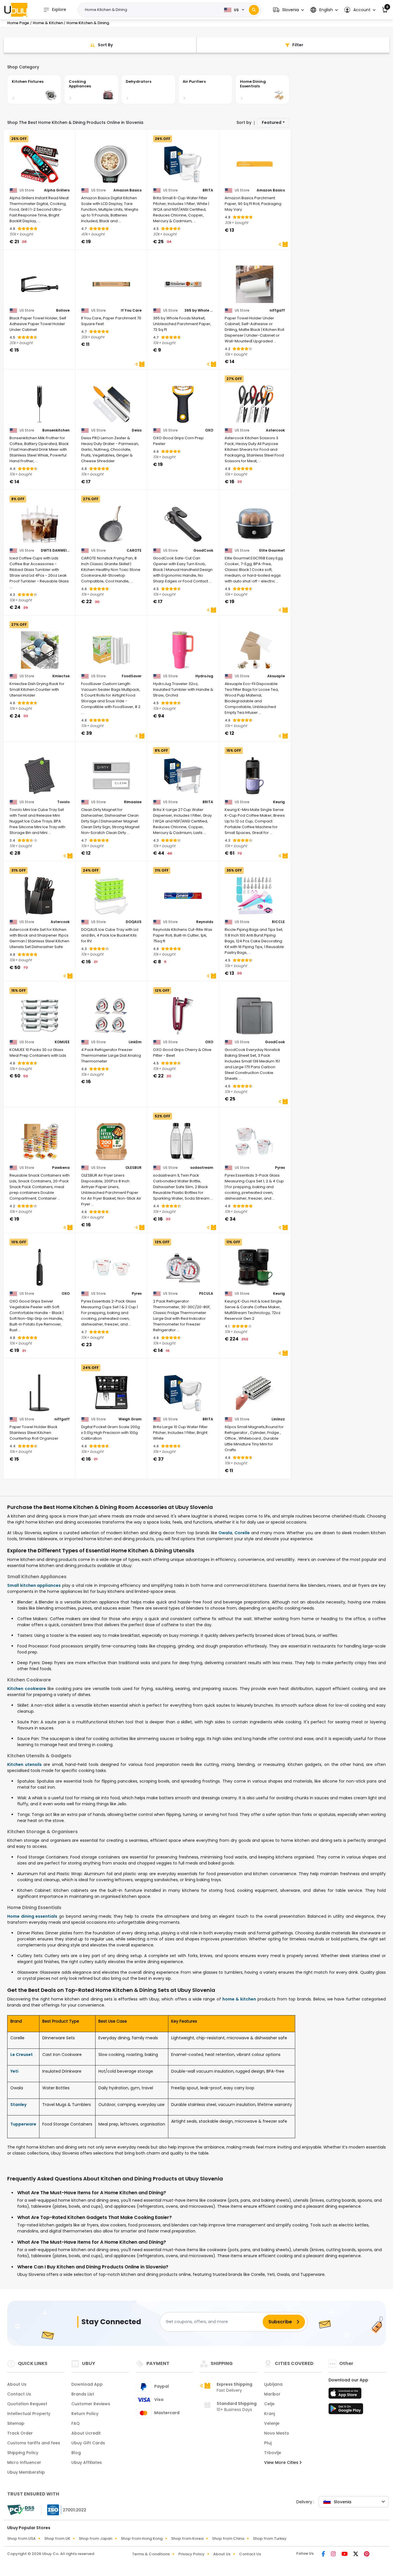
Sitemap (16, 2423)
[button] (288, 10)
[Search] (254, 10)
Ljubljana (273, 2384)
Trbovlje (273, 2453)
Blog (76, 2453)
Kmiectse (61, 676)
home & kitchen (239, 1999)
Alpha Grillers (57, 190)
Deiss (137, 430)
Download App (87, 2384)
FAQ (76, 2423)
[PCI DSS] (21, 2510)
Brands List (83, 2394)
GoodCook (203, 551)
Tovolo (63, 802)
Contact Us (19, 2394)
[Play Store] (346, 2410)
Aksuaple (276, 676)
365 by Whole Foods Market (199, 310)
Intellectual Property (29, 2414)
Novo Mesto (277, 2433)
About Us (17, 2384)
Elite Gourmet (272, 551)
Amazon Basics (127, 190)
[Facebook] (324, 2554)
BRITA (208, 190)
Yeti (14, 2071)
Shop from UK (57, 2538)
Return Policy (85, 2414)
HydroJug (204, 676)
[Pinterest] (367, 2554)
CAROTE (134, 551)
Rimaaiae (133, 802)
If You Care (131, 310)
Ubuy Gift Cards (88, 2443)
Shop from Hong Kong (142, 2538)
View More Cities (282, 2462)
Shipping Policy (23, 2453)
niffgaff (277, 310)
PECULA (206, 1294)
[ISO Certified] (64, 2509)
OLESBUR (133, 1168)
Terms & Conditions (151, 2554)
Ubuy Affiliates (87, 2462)
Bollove (63, 310)
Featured (272, 122)
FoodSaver (132, 676)
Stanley (18, 2105)
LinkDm (135, 1042)
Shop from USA (21, 2538)
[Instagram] (334, 2554)
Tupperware (23, 2124)
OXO (209, 430)
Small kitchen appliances (34, 1585)
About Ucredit (86, 2433)
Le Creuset (22, 2055)
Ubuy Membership (26, 2472)
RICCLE (278, 922)
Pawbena (61, 1168)
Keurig (279, 802)
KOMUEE (62, 1042)
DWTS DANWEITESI (55, 551)
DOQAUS (134, 922)
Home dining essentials (32, 1916)
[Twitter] (356, 2554)
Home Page (18, 23)
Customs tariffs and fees (34, 2443)
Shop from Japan (96, 2538)
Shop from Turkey (270, 2538)
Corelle (242, 1533)
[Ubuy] (16, 10)
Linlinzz (278, 1419)
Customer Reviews (91, 2404)
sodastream (202, 1168)
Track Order (20, 2433)
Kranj (269, 2414)
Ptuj (268, 2443)
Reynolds (205, 922)
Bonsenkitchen (56, 430)
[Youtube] (345, 2554)
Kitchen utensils (24, 1764)
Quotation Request (27, 2404)
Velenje (272, 2423)
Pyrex (280, 1168)
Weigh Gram (130, 1419)
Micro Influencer (24, 2462)
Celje (269, 2404)
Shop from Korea (187, 2538)
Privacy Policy (191, 2554)
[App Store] (346, 2395)
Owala (225, 1533)
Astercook (275, 430)
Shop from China (228, 2538)
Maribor (272, 2394)
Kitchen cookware (27, 1689)
